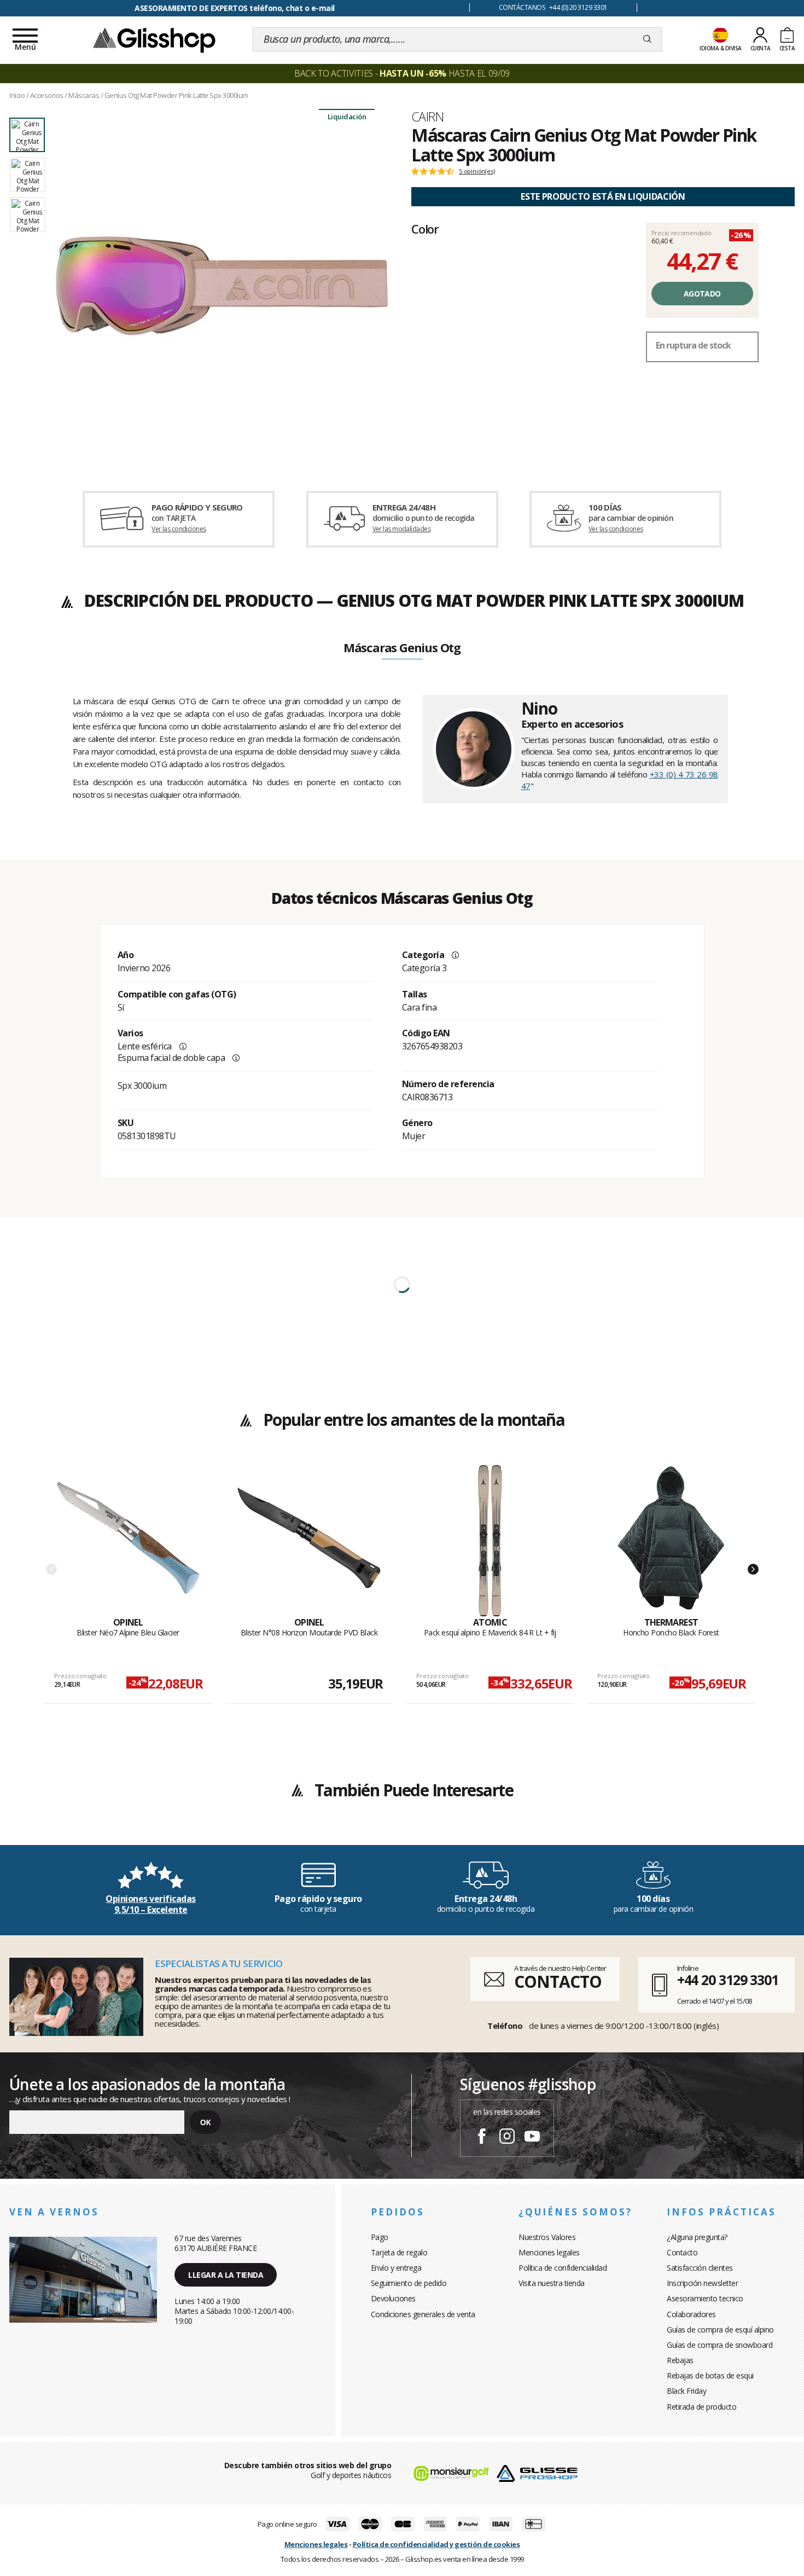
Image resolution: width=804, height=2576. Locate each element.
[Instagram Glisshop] (507, 2138)
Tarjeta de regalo (399, 2252)
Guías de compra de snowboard (719, 2345)
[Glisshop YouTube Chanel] (532, 2138)
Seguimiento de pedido (409, 2283)
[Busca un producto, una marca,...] (647, 39)
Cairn (427, 117)
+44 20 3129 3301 (728, 1980)
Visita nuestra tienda (552, 2283)
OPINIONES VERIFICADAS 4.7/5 (235, 8)
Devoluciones (393, 2298)
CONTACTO (558, 1982)
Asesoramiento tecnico (705, 2298)
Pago (380, 2237)
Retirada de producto (701, 2407)
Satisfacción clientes (700, 2268)
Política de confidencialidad (563, 2268)
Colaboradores (691, 2314)
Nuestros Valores (547, 2237)
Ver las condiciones (179, 529)
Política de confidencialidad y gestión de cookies (436, 2544)
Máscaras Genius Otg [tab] (402, 648)
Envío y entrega (396, 2268)
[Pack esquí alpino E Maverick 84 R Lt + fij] (490, 1541)
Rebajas (680, 2360)
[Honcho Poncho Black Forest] (671, 1541)
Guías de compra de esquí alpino (720, 2330)
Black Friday (686, 2391)
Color (425, 229)
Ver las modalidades (402, 529)
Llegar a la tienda (226, 2275)
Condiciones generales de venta (423, 2314)
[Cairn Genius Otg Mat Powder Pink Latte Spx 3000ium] (222, 286)
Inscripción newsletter (702, 2283)
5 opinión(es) (477, 171)
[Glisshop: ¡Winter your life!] (154, 39)
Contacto (682, 2252)
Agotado (702, 294)
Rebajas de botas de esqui (710, 2375)
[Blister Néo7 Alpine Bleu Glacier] (128, 1541)
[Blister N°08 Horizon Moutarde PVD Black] (309, 1541)
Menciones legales (549, 2252)
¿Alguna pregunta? (697, 2237)
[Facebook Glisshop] (482, 2138)
